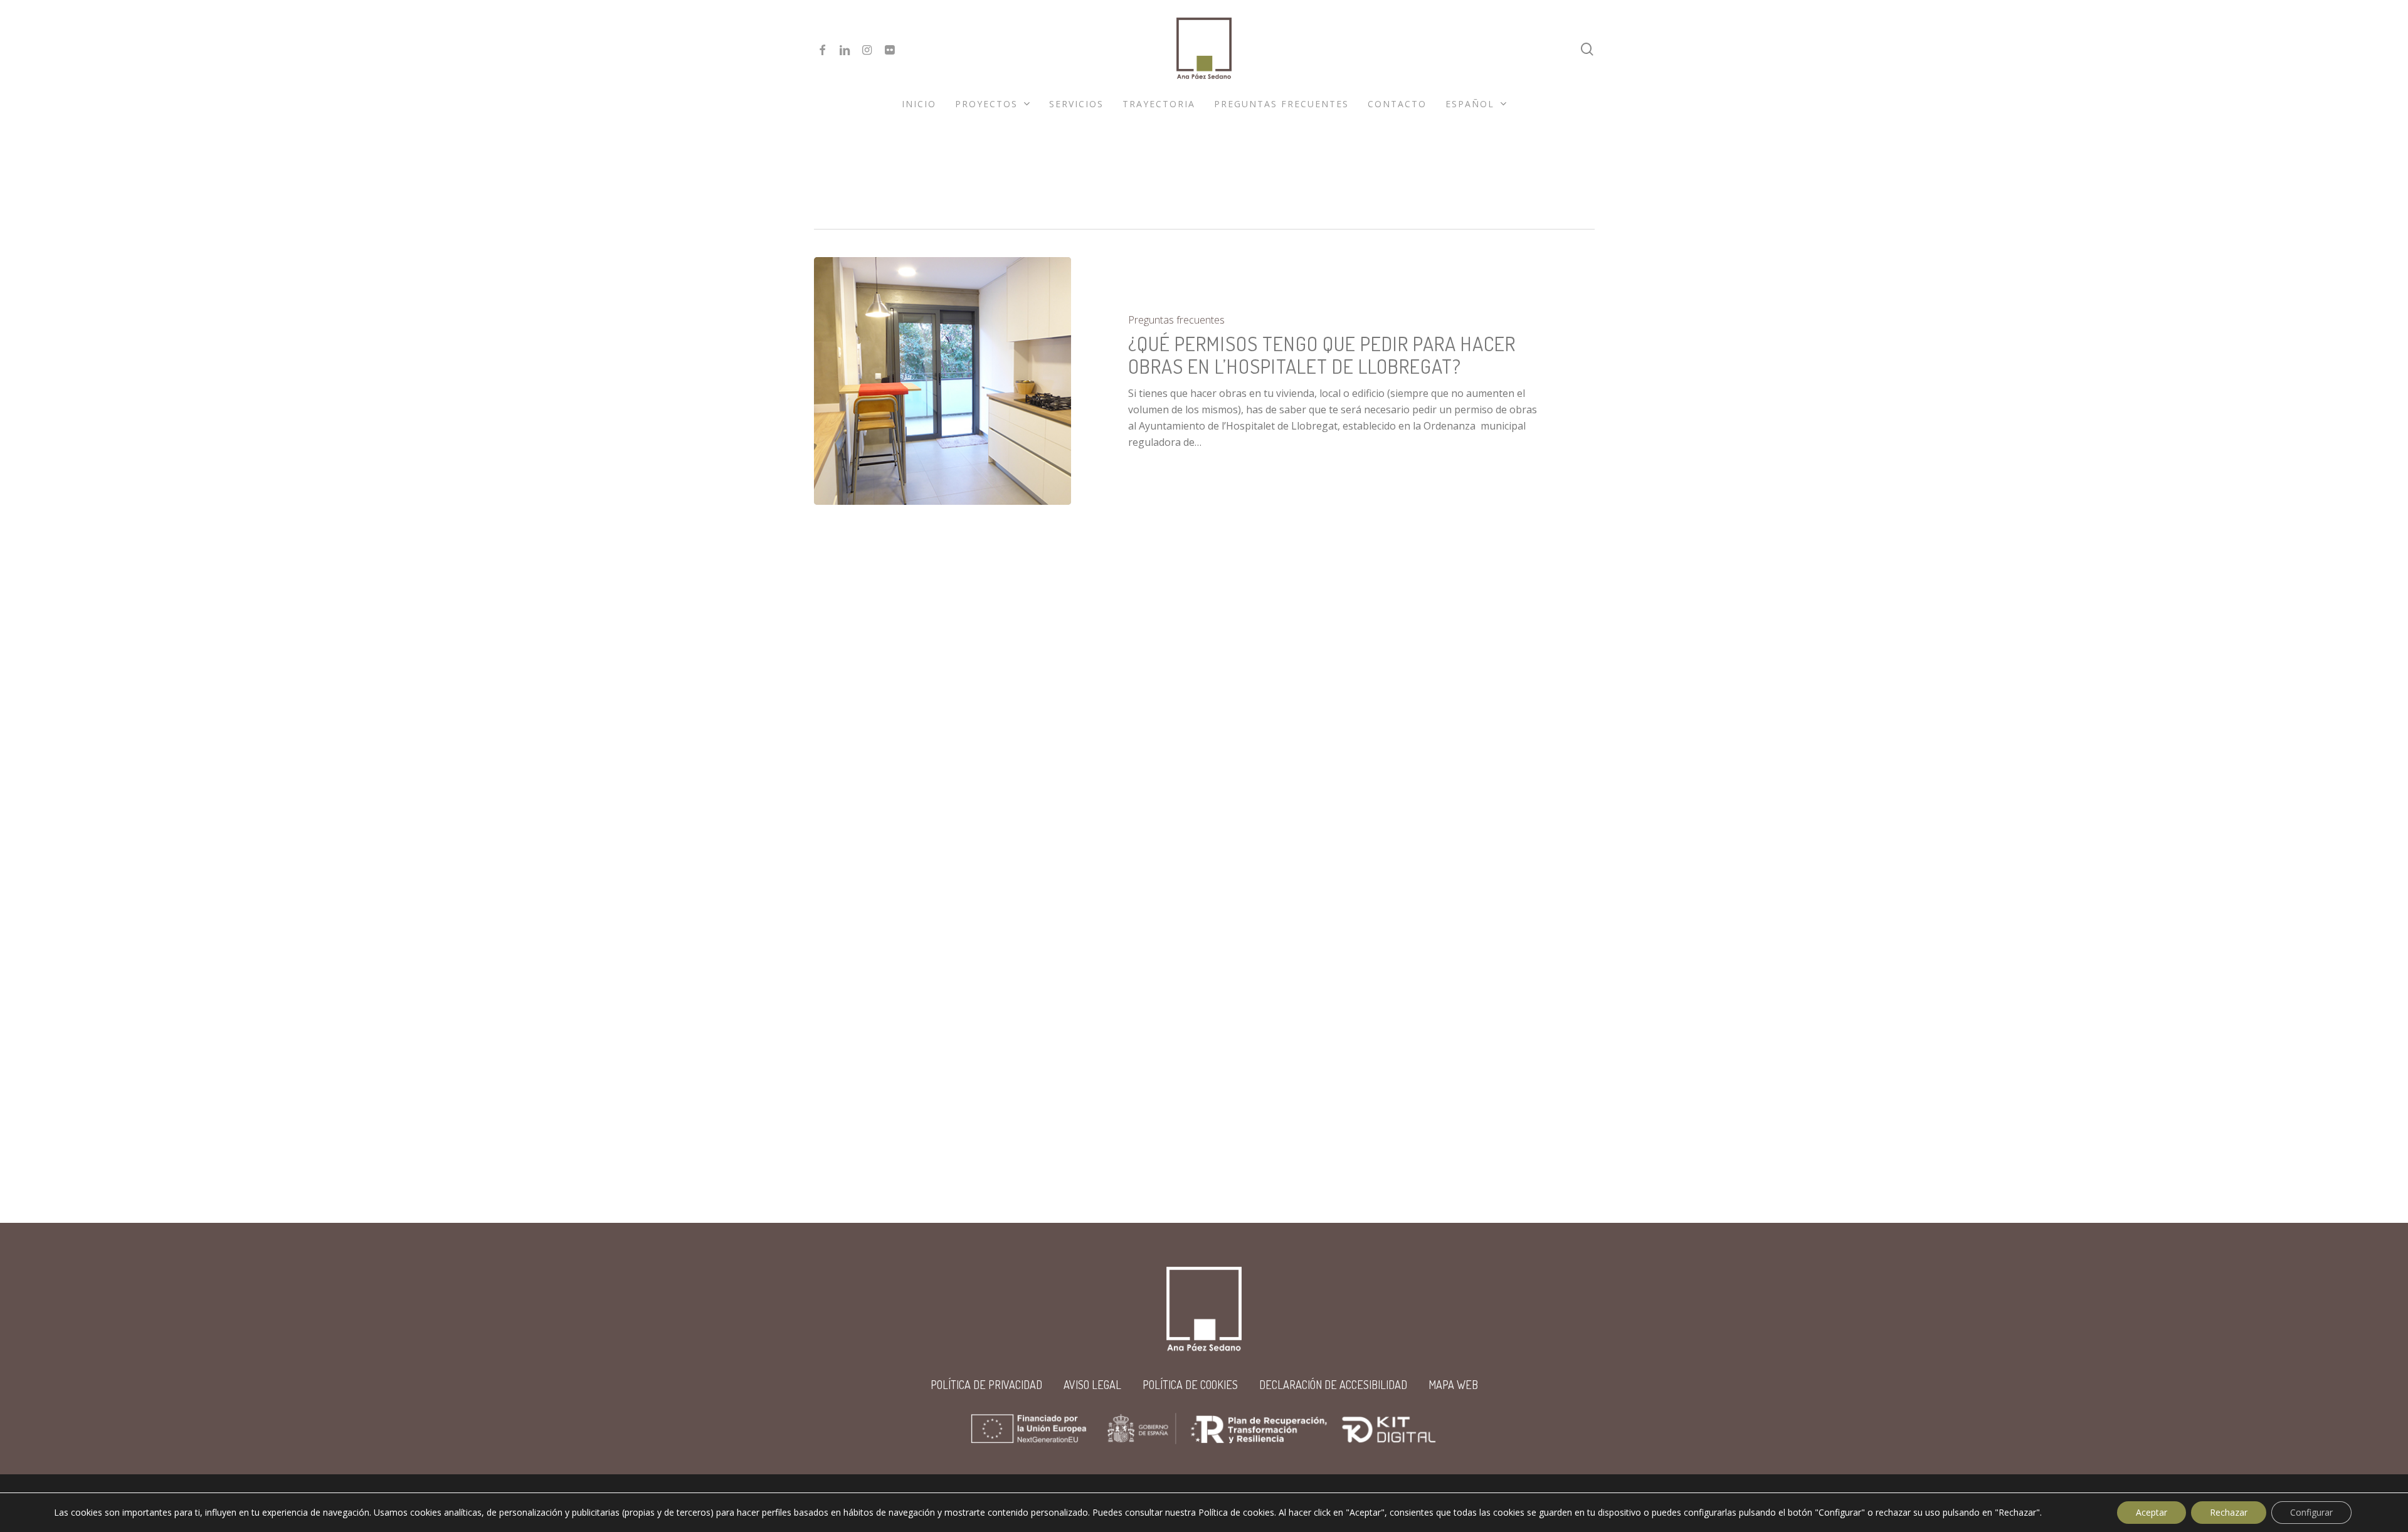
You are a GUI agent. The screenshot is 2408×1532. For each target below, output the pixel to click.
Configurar (2311, 1512)
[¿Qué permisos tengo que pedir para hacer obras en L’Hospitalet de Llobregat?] (943, 381)
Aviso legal (1092, 1385)
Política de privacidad (986, 1385)
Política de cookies (1190, 1385)
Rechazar (2229, 1512)
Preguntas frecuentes (1176, 320)
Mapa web (1453, 1385)
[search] (1587, 49)
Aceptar (2152, 1512)
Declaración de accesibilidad (1333, 1385)
